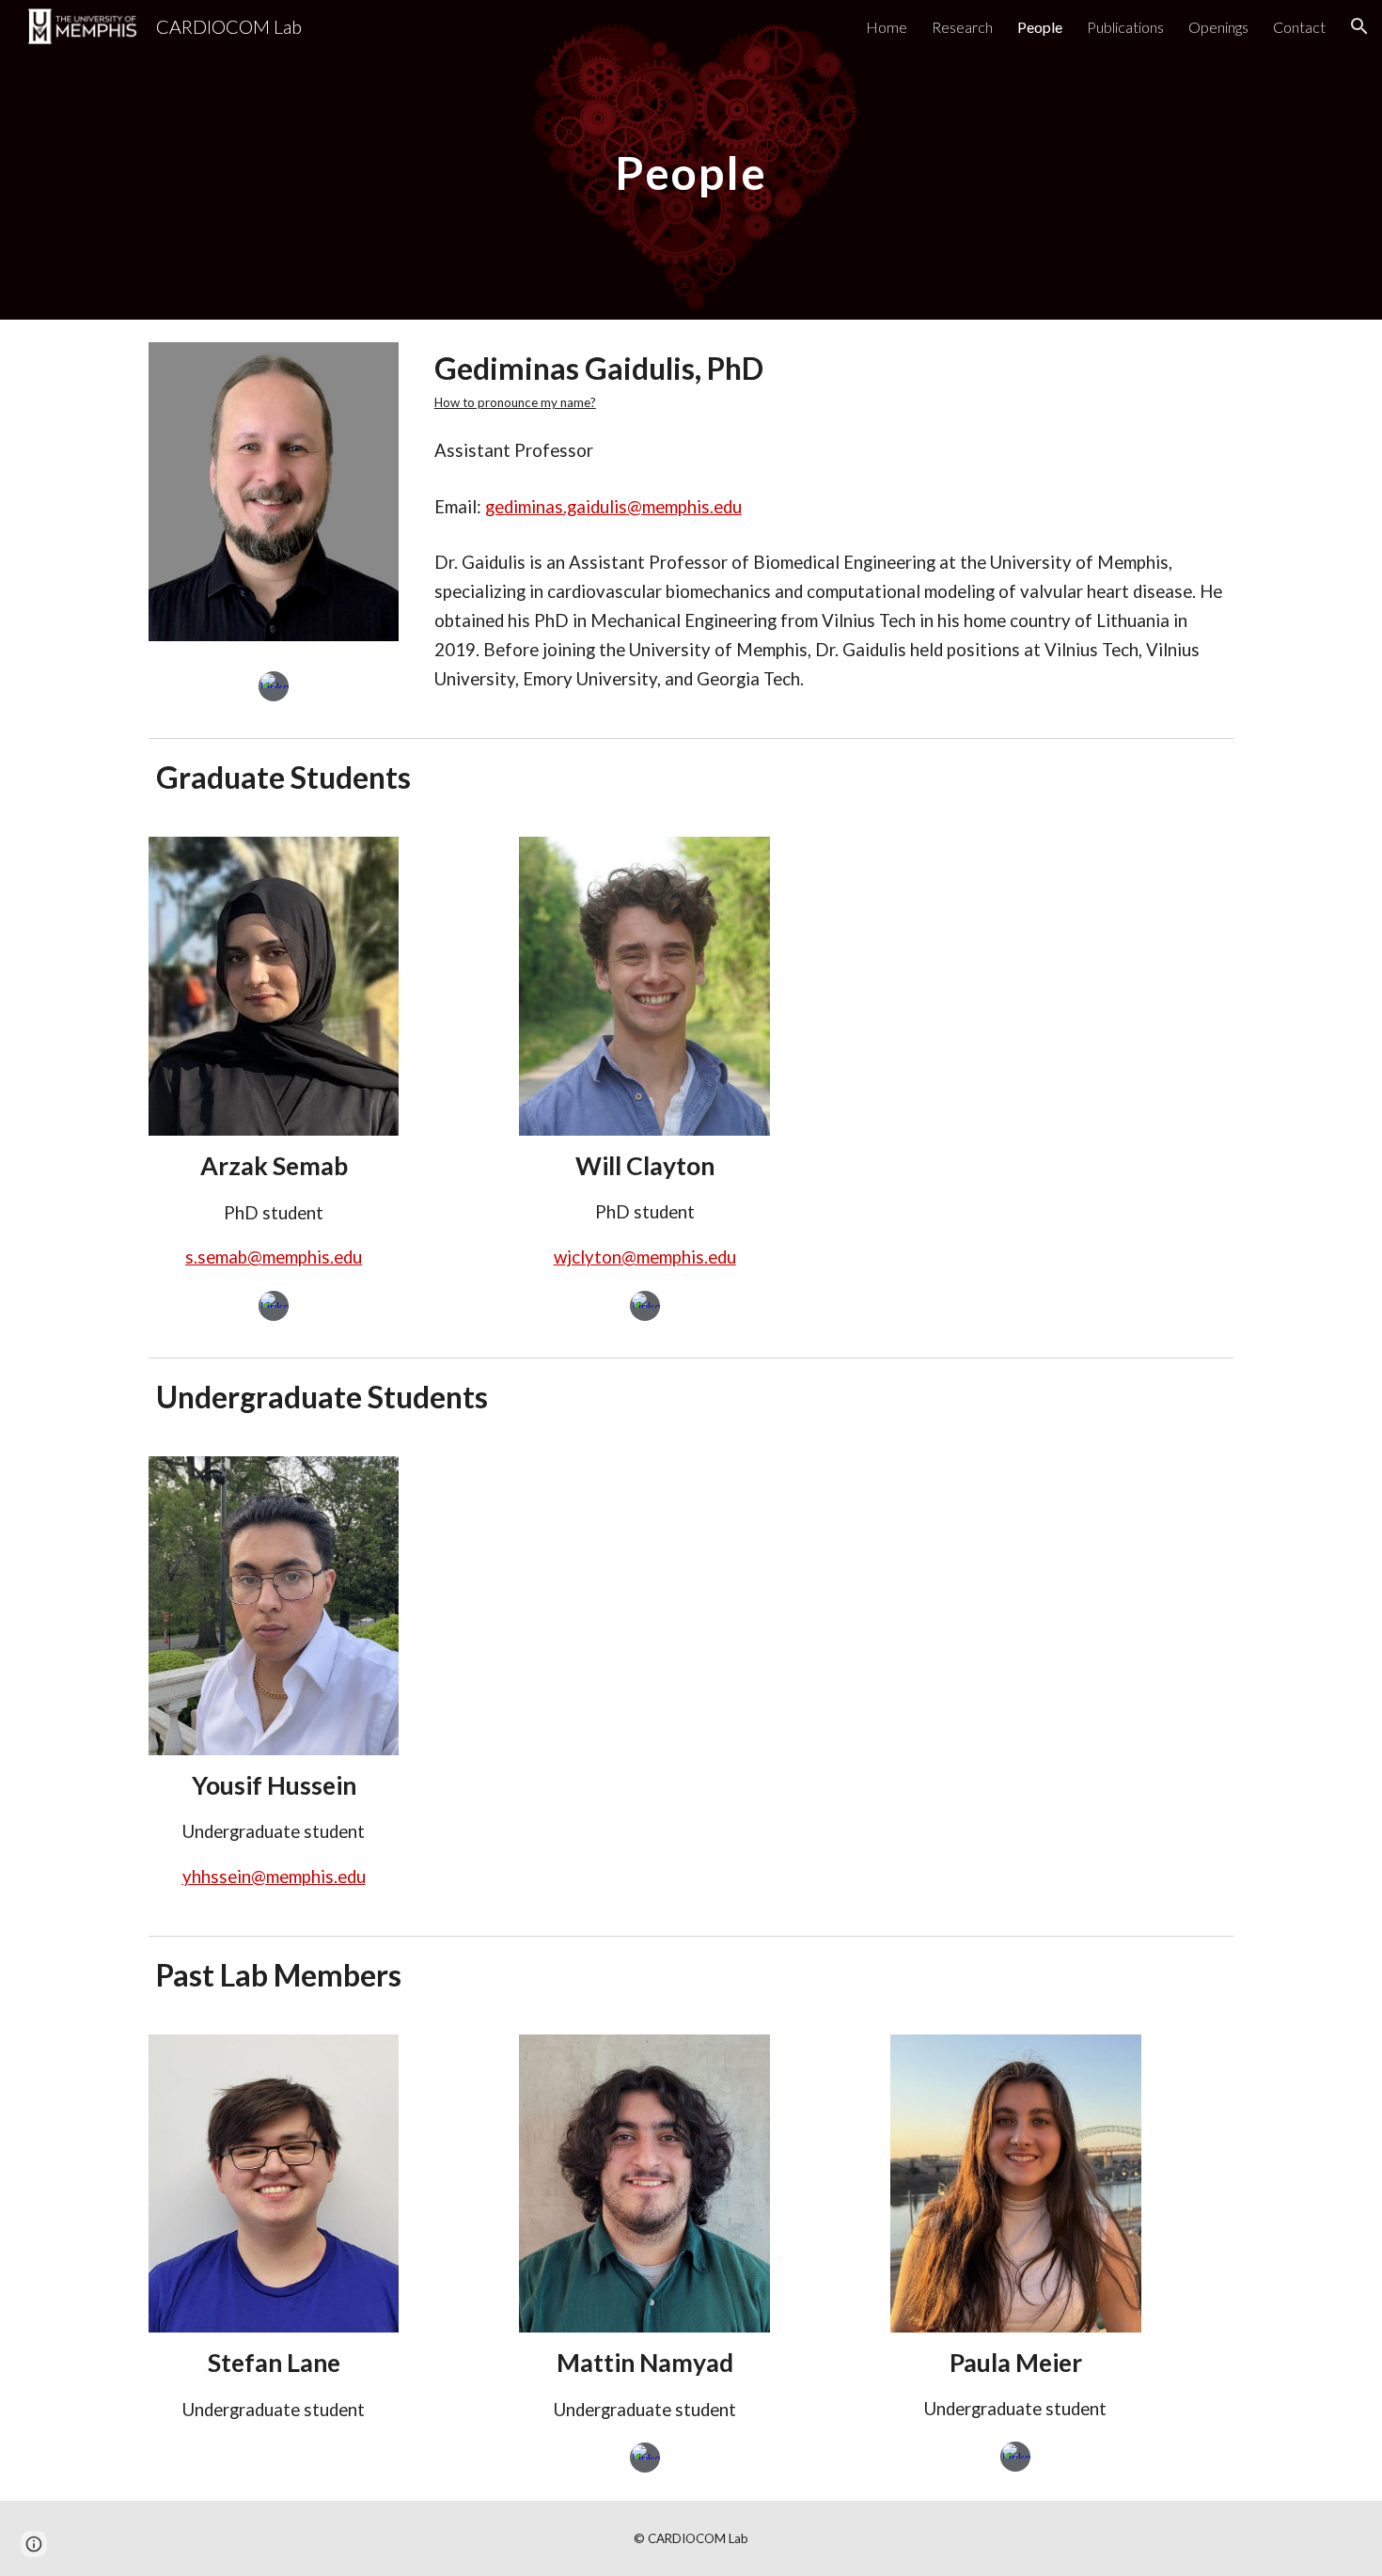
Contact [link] (1299, 27)
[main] (691, 159)
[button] (1359, 26)
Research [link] (962, 27)
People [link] (1040, 27)
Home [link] (887, 27)
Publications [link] (1125, 27)
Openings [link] (1218, 27)
